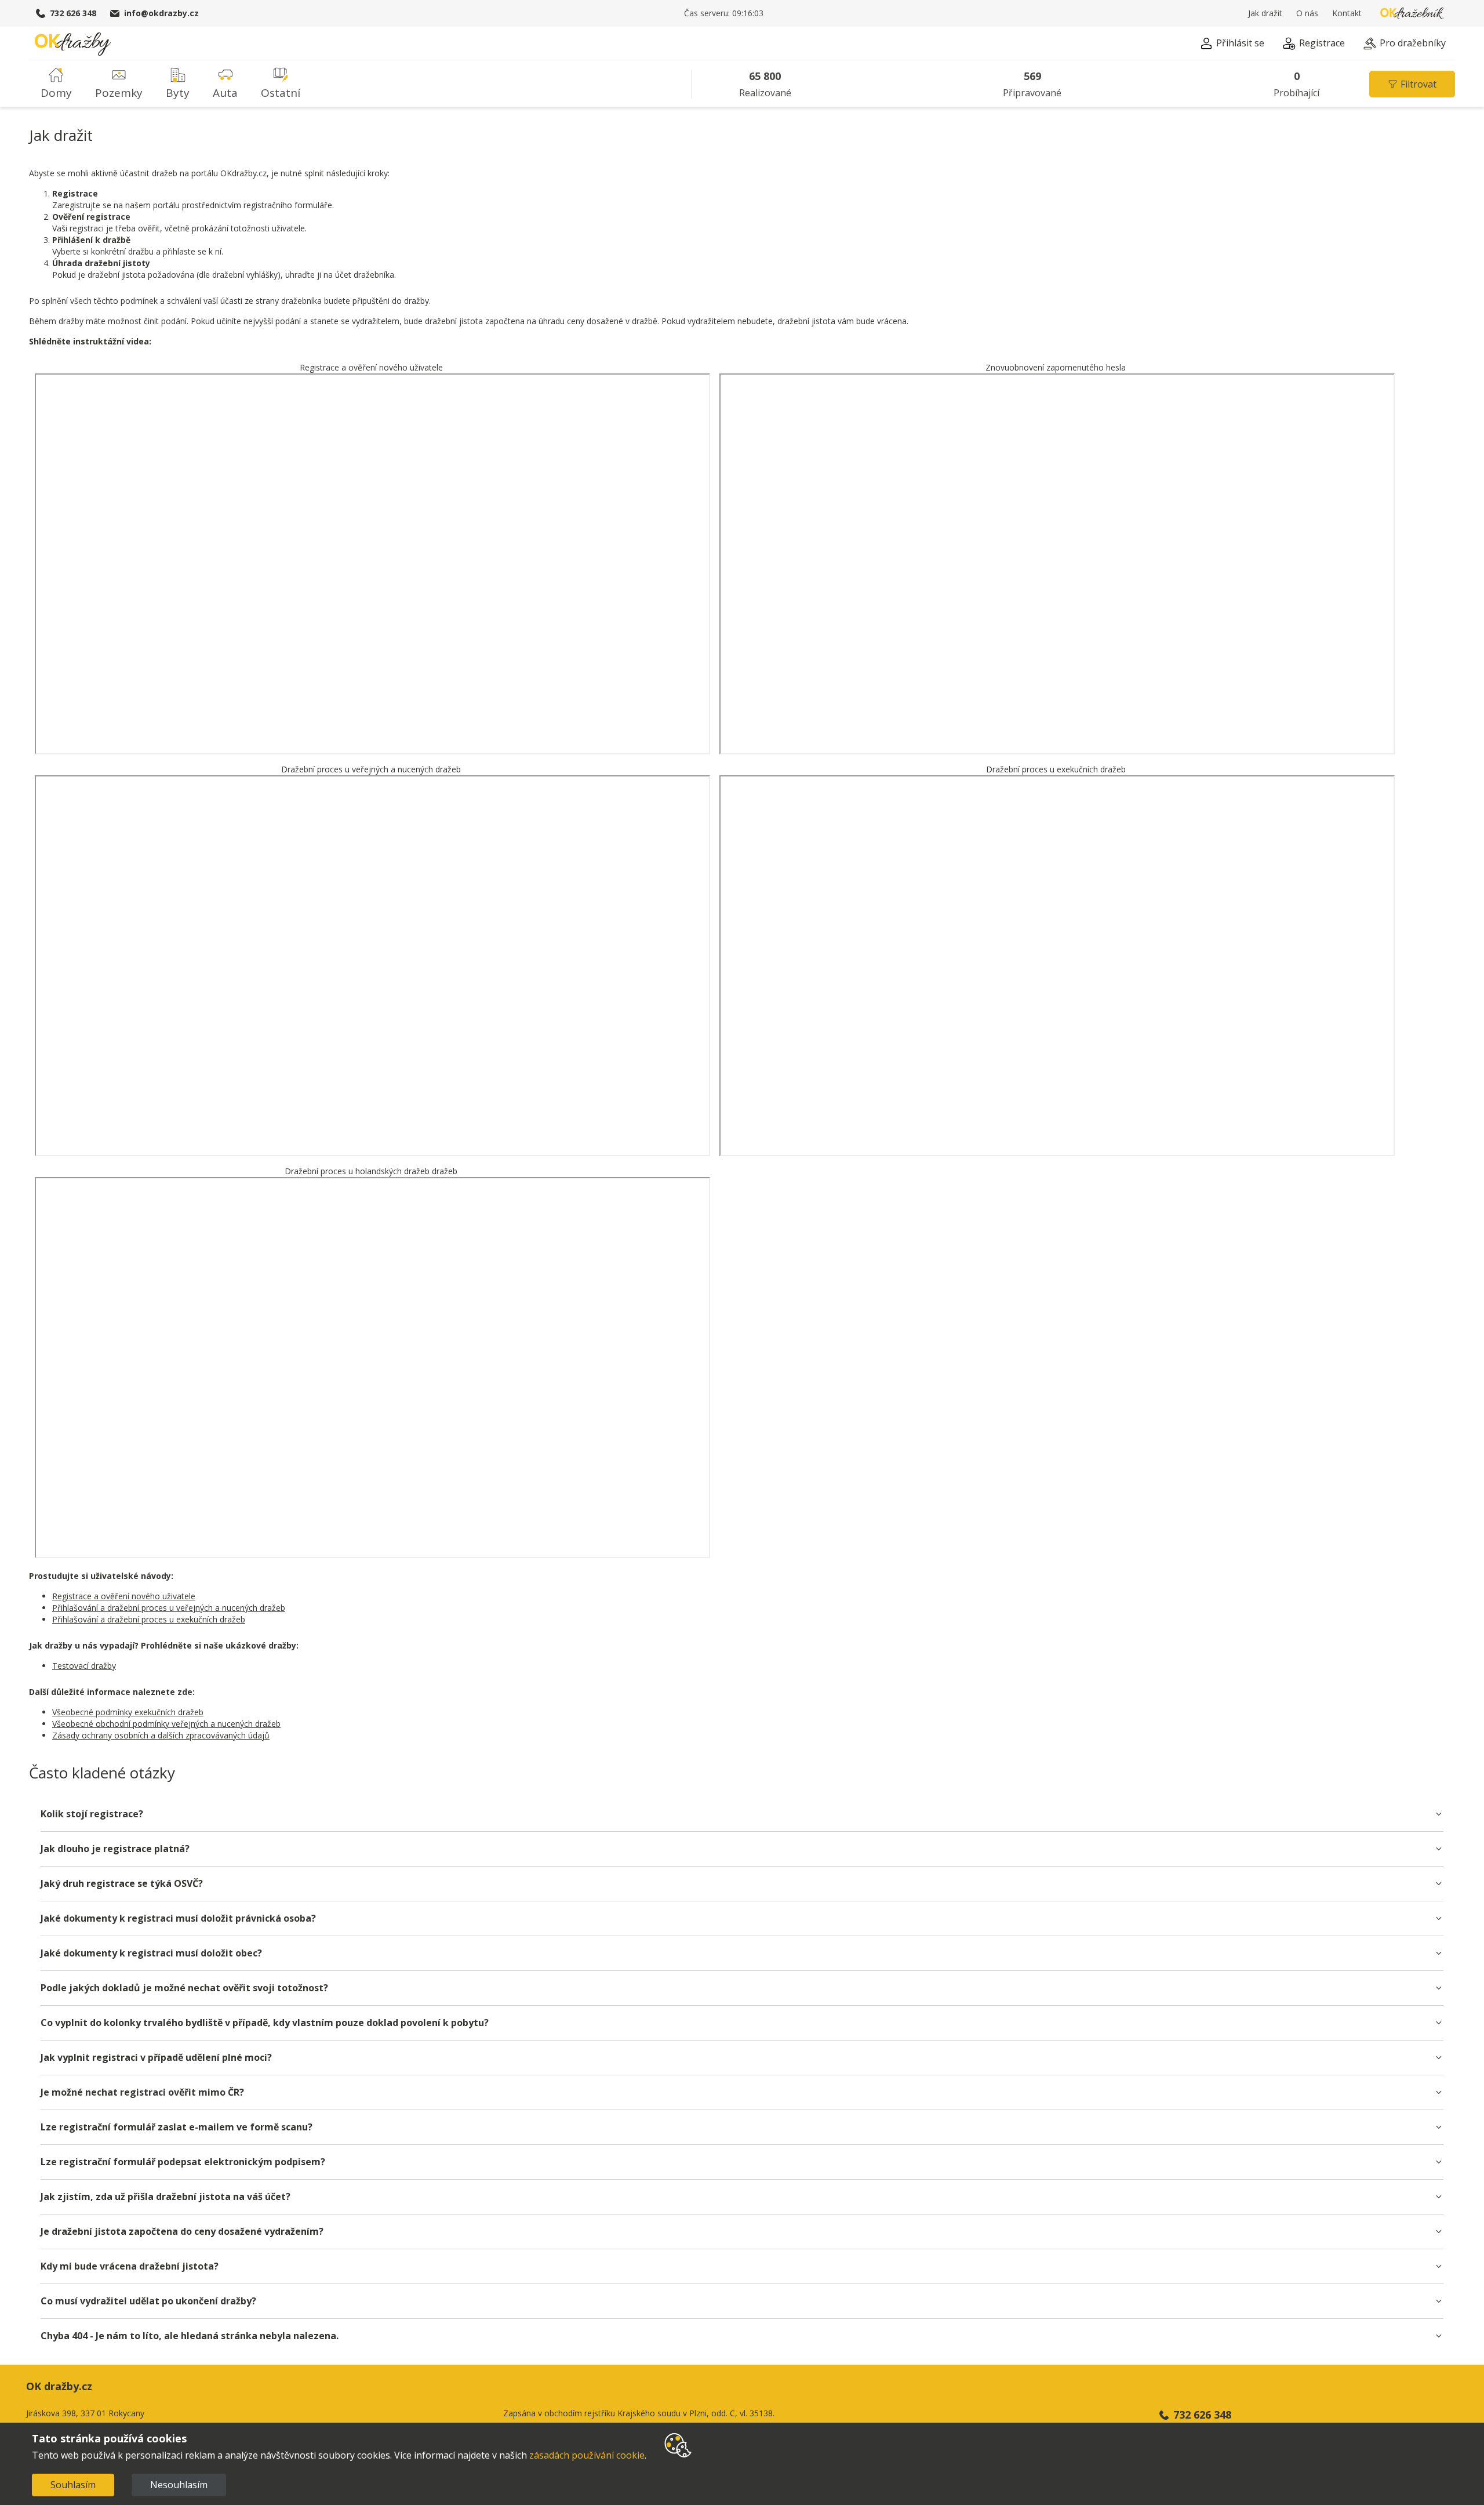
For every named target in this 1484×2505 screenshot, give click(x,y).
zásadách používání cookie (587, 2455)
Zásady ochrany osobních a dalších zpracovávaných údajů (161, 1735)
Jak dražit (1265, 13)
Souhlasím (73, 2485)
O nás (1307, 13)
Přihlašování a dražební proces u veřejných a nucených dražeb (169, 1608)
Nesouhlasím (179, 2485)
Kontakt (1347, 13)
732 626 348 (73, 13)
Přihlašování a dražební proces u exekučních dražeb (149, 1619)
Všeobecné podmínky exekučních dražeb (128, 1712)
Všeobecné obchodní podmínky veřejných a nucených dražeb (166, 1724)
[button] (1232, 45)
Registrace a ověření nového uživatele (124, 1596)
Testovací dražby (84, 1666)
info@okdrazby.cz (161, 13)
